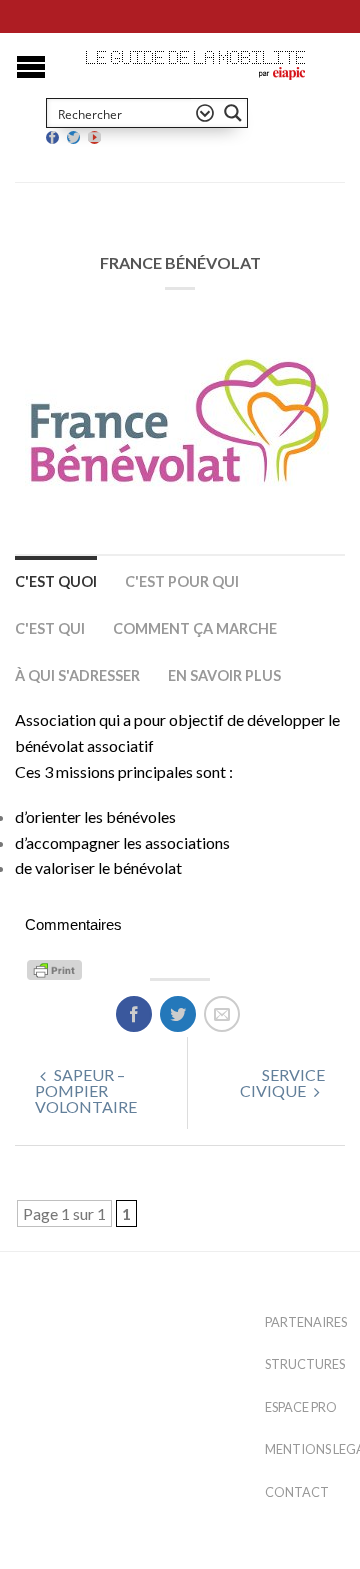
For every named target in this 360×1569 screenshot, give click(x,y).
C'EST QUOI (56, 581)
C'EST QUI (50, 628)
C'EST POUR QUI (182, 581)
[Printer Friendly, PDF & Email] (57, 967)
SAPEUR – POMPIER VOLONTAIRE (86, 1090)
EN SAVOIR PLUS (224, 675)
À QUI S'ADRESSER (77, 675)
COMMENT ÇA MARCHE (195, 628)
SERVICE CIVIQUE (282, 1082)
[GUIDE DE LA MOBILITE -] (196, 57)
